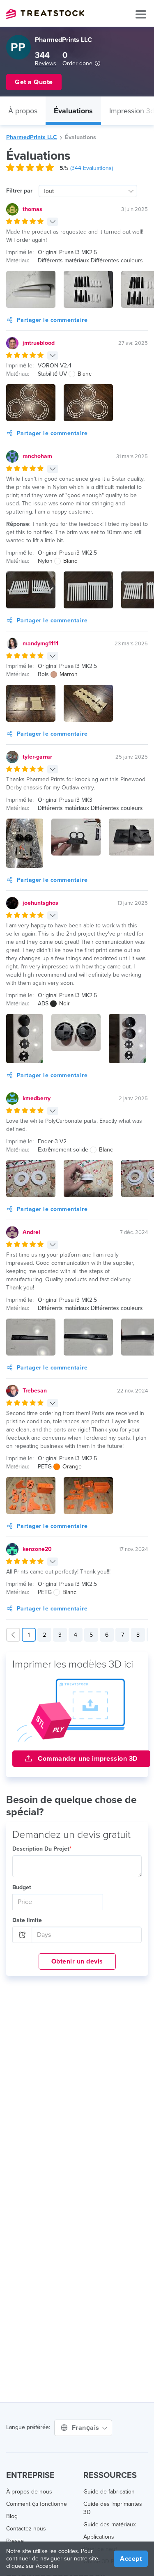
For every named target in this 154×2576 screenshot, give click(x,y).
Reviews (46, 63)
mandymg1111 (40, 643)
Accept (131, 2559)
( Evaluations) (92, 168)
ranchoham (37, 456)
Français (87, 2428)
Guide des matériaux (110, 2524)
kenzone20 (37, 1549)
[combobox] (88, 191)
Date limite (27, 1920)
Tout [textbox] (48, 191)
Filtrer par (19, 191)
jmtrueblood (39, 343)
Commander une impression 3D (87, 1759)
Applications (99, 2537)
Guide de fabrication (109, 2492)
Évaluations (73, 111)
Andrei (31, 1232)
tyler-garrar (37, 757)
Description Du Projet (42, 1849)
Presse (15, 2541)
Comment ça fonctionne (37, 2504)
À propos (23, 111)
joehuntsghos (40, 903)
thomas (32, 209)
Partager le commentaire (52, 320)
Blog (12, 2516)
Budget (22, 1887)
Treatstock (45, 14)
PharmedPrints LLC (32, 137)
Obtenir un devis (77, 1961)
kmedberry (37, 1098)
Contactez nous (26, 2529)
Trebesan (35, 1391)
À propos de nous (29, 2492)
